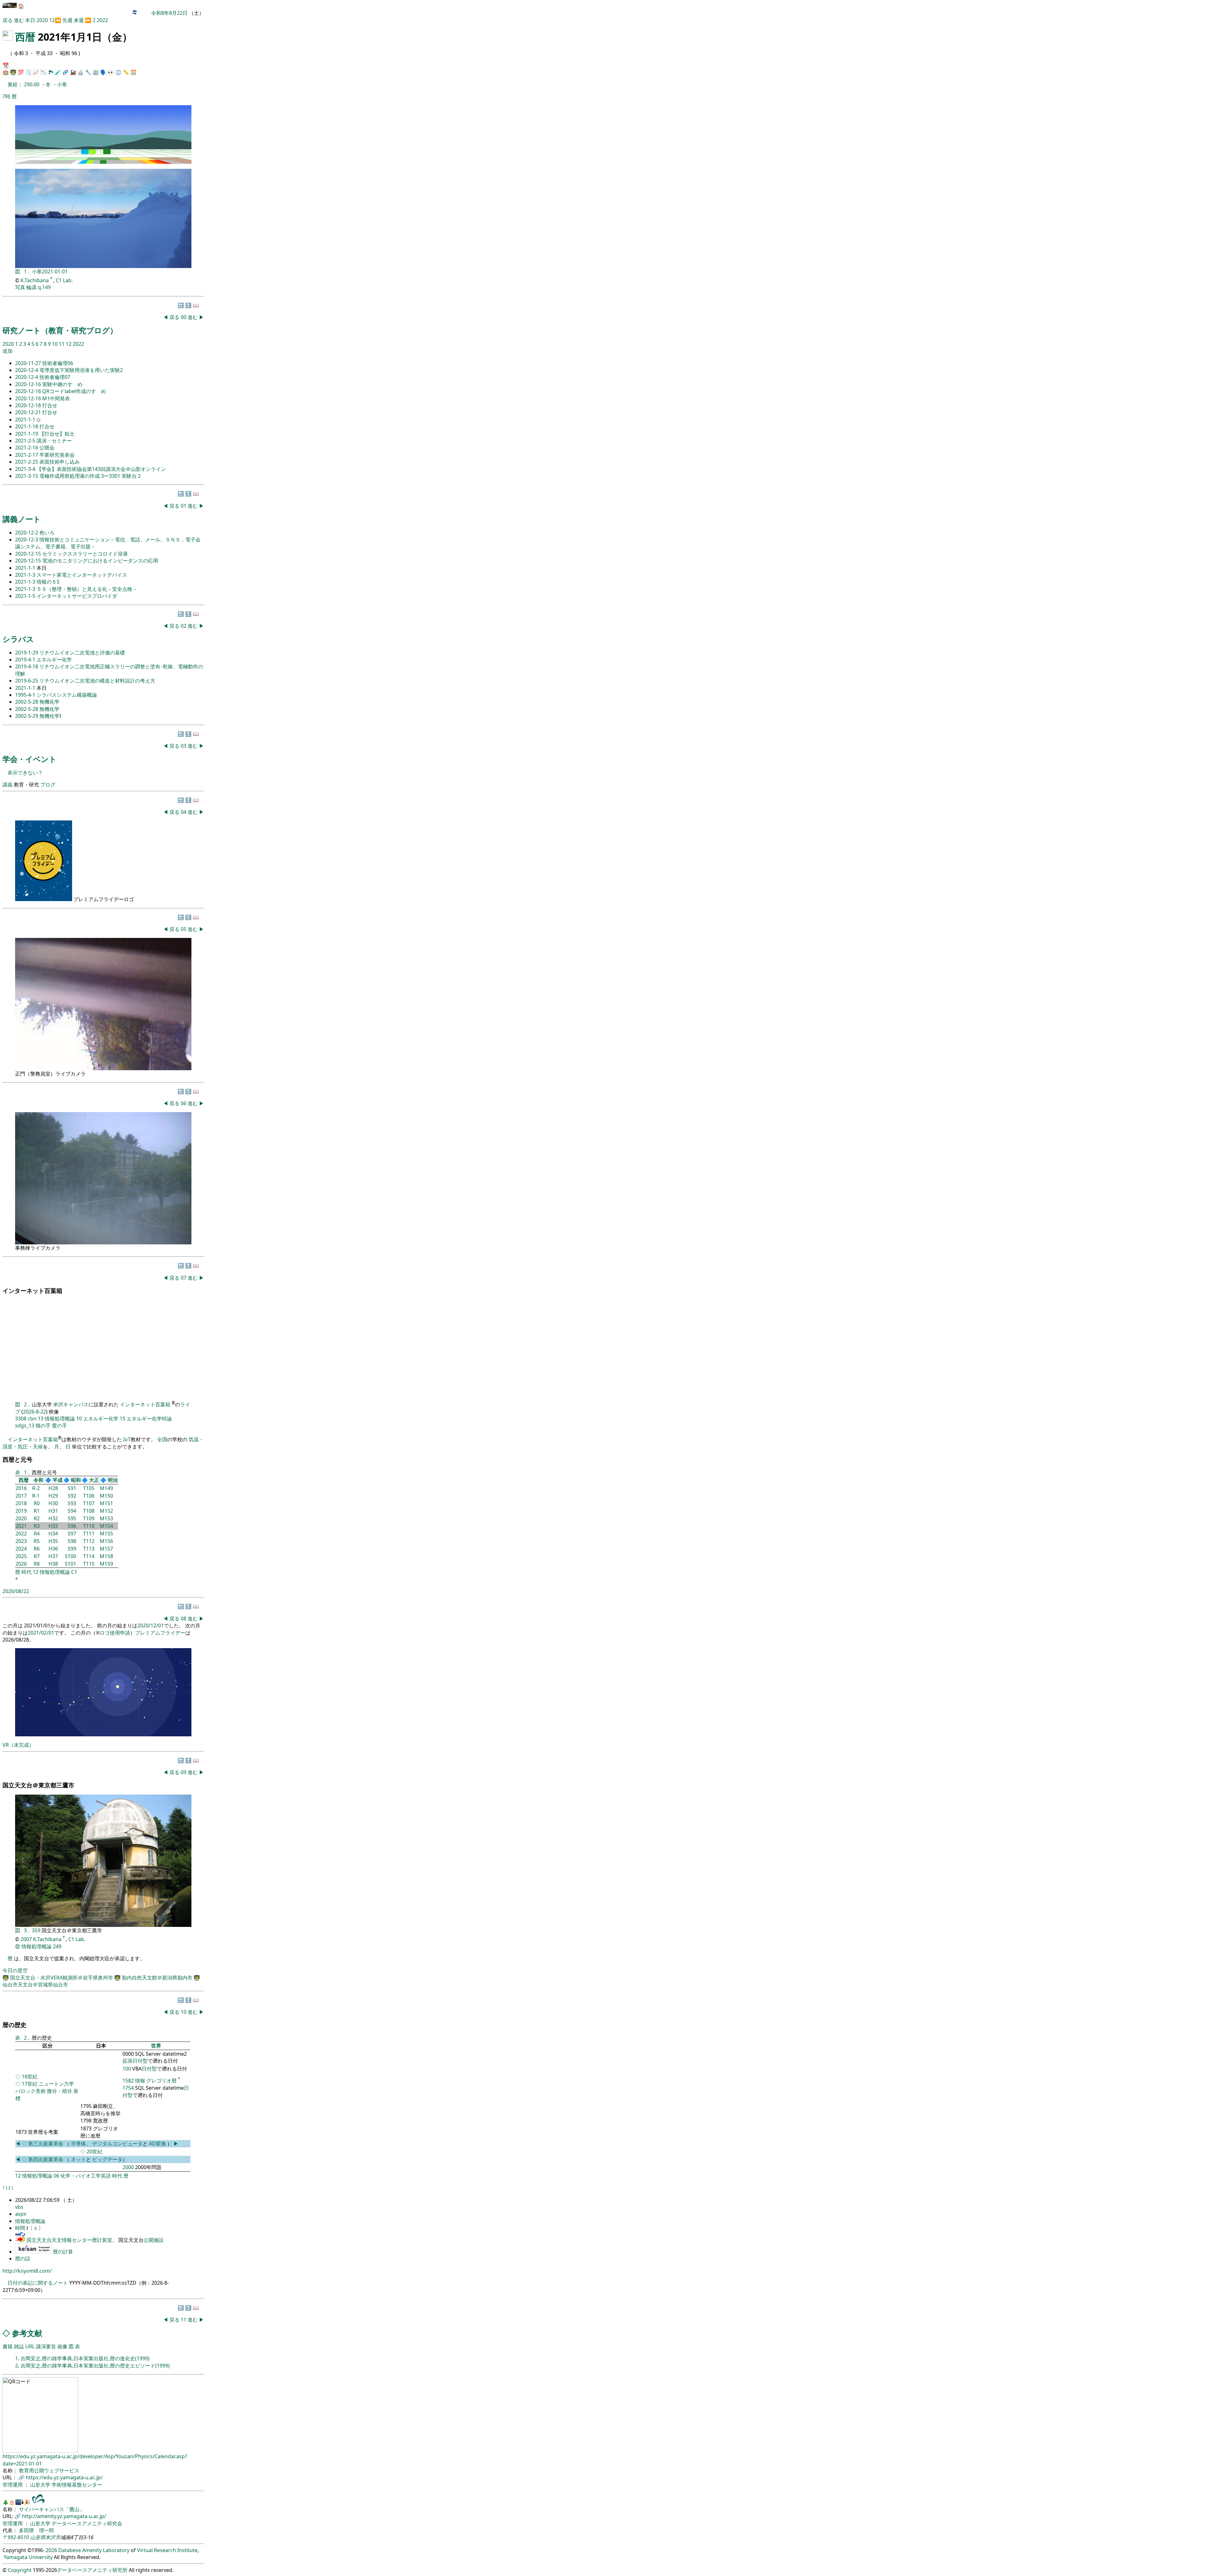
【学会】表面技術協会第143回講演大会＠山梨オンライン (101, 469)
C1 (74, 1572)
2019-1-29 (27, 653)
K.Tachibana (35, 280)
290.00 (32, 84)
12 (52, 20)
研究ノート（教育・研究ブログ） (60, 330)
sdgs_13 (25, 1425)
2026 (21, 1564)
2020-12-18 (29, 405)
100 (127, 2069)
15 (122, 1419)
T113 (89, 1549)
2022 (102, 20)
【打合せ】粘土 (57, 434)
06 (184, 1103)
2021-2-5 (26, 441)
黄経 (13, 84)
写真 (20, 287)
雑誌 (19, 2346)
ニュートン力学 (56, 2084)
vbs (19, 2207)
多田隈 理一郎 (37, 2530)
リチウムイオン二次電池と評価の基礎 (82, 653)
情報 (140, 2081)
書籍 (8, 2346)
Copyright (20, 2570)
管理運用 (13, 2485)
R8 (37, 1564)
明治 (113, 1480)
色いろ (47, 533)
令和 (38, 1480)
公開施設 (154, 2240)
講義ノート (22, 519)
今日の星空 (15, 1970)
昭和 (76, 1480)
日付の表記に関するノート (38, 2283)
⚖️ (118, 72)
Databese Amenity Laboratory (94, 2550)
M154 (106, 1526)
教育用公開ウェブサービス (49, 2470)
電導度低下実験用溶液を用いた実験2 (81, 370)
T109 (89, 1518)
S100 (71, 1556)
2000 (128, 2167)
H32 (53, 1518)
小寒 (62, 84)
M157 (106, 1549)
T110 (89, 1526)
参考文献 (27, 2333)
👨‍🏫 (13, 72)
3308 (21, 1419)
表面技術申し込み (60, 462)
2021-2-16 (27, 448)
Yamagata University (28, 2557)
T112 (89, 1541)
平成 (58, 1480)
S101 (71, 1564)
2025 (21, 1556)
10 (55, 344)
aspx (21, 2214)
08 (184, 1619)
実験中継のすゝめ (62, 384)
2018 (21, 1503)
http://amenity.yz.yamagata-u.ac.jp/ (64, 2516)
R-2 (36, 1488)
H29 (53, 1496)
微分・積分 (60, 2091)
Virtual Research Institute (167, 2550)
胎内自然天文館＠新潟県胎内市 (158, 1978)
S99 (72, 1549)
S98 (72, 1541)
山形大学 (41, 2485)
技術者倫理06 (58, 363)
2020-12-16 (29, 384)
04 (184, 812)
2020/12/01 (150, 1625)
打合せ (50, 405)
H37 (53, 1556)
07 (184, 1278)
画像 (62, 2346)
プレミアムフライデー (160, 1633)
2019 (21, 1511)
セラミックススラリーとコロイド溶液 (85, 554)
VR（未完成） (18, 1745)
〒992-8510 (16, 2537)
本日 (30, 20)
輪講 (31, 287)
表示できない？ (25, 773)
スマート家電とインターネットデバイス (82, 575)
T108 (89, 1511)
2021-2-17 (27, 455)
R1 (37, 1511)
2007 (26, 1939)
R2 (37, 1518)
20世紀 (94, 2151)
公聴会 (47, 448)
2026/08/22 (16, 1591)
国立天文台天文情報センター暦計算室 (69, 2240)
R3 (37, 1526)
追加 (8, 351)
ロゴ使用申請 (115, 1633)
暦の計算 (63, 2252)
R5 (37, 1541)
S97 (72, 1534)
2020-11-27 (29, 363)
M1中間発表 (56, 398)
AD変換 (158, 2144)
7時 (6, 96)
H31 (53, 1511)
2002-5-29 (27, 716)
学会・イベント (30, 759)
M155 (106, 1534)
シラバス (18, 639)
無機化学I (50, 716)
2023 (21, 1541)
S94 (72, 1511)
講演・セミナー (54, 441)
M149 (106, 1488)
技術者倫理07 (55, 377)
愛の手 (60, 1425)
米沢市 (53, 2537)
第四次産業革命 (46, 2159)
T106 (89, 1496)
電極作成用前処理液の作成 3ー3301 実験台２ (91, 476)
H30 (53, 1503)
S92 (72, 1496)
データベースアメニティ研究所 (92, 2570)
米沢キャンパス (71, 1404)
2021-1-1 (26, 420)
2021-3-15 (27, 476)
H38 (53, 1564)
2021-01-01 (55, 271)
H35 (53, 1541)
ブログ (48, 785)
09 (184, 1772)
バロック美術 (31, 2091)
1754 (128, 2088)
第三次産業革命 (46, 2144)
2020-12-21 (29, 412)
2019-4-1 (26, 660)
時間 (21, 2228)
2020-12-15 (29, 554)
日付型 (149, 2069)
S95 (72, 1518)
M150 (106, 1496)
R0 (37, 1503)
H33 (53, 1526)
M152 (106, 1511)
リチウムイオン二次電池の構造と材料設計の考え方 (97, 681)
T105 (89, 1488)
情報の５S (48, 582)
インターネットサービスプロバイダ (77, 596)
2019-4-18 (27, 666)
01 (184, 506)
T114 (89, 1556)
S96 (72, 1526)
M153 (106, 1518)
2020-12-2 (27, 533)
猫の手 (43, 1425)
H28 (53, 1488)
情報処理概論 (60, 1419)
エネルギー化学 (54, 660)
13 (41, 1419)
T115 (89, 1564)
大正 (94, 1480)
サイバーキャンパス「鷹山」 (52, 2509)
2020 (43, 20)
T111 (89, 1534)
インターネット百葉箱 (146, 1404)
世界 (156, 2046)
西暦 (25, 37)
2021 (21, 1526)
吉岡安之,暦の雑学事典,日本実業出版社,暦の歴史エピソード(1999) (95, 2366)
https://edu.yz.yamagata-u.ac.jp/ (64, 2477)
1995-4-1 (26, 695)
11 (62, 344)
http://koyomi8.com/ (27, 2271)
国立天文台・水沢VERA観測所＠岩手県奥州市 (62, 1978)
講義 (8, 785)
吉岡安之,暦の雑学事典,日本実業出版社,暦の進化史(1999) (85, 2358)
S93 (72, 1503)
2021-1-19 (27, 434)
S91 (72, 1488)
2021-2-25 (27, 462)
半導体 (78, 2144)
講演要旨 (46, 2346)
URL (30, 2346)
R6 (37, 1549)
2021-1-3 (26, 575)
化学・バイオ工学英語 (86, 2176)
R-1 (36, 1496)
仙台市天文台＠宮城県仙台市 (35, 1985)
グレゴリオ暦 (162, 2081)
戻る (8, 20)
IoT (127, 1439)
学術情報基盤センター (77, 2485)
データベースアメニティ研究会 (87, 2523)
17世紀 (30, 2084)
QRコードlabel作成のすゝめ (74, 391)
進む (19, 20)
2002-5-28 (27, 702)
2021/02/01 (41, 1633)
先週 (67, 20)
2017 (21, 1496)
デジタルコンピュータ (117, 2144)
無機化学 (49, 702)
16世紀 (30, 2076)
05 (184, 929)
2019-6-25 (27, 681)
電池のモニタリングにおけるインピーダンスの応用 (100, 561)
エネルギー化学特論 (149, 1419)
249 (57, 1946)
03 (184, 746)
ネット (78, 2159)
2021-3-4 (26, 469)
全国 (162, 1439)
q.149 (44, 287)
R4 (37, 1534)
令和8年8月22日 (169, 13)
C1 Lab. (64, 280)
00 (184, 317)
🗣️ (103, 72)
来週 (79, 20)
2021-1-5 (26, 596)
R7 (37, 1556)
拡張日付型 (135, 2061)
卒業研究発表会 (57, 455)
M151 (106, 1503)
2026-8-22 (34, 1412)
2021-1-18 (27, 426)
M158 (106, 1556)
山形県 (38, 2537)
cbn (32, 1419)
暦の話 (23, 2259)
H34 (53, 1534)
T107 (89, 1503)
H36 (53, 1549)
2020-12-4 (27, 370)
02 (184, 626)
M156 (106, 1541)
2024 (21, 1549)
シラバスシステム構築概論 (67, 695)
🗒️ (28, 72)
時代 (26, 1572)
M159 (106, 1564)
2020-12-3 (27, 540)
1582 (128, 2081)
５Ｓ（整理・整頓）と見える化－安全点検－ (87, 589)
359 (37, 1930)
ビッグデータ (107, 2159)
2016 (21, 1488)
